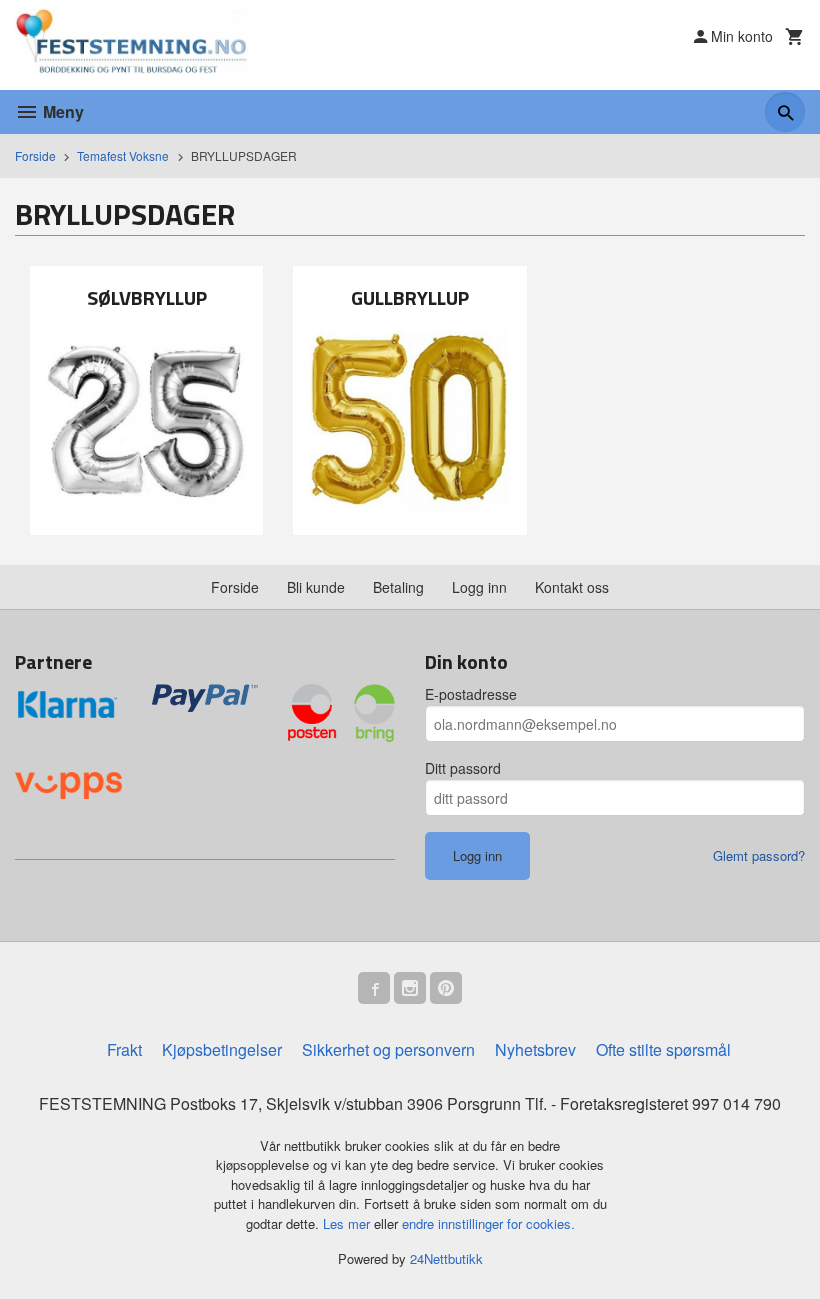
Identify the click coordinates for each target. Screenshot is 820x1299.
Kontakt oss (572, 587)
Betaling (398, 587)
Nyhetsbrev (535, 1049)
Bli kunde (316, 587)
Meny (61, 111)
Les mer (348, 1223)
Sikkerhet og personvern (388, 1049)
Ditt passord (463, 768)
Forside (35, 155)
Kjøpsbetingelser (222, 1049)
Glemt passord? (759, 855)
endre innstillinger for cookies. (488, 1223)
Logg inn (479, 587)
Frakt (124, 1049)
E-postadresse (471, 694)
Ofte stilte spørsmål (663, 1049)
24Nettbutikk (446, 1258)
